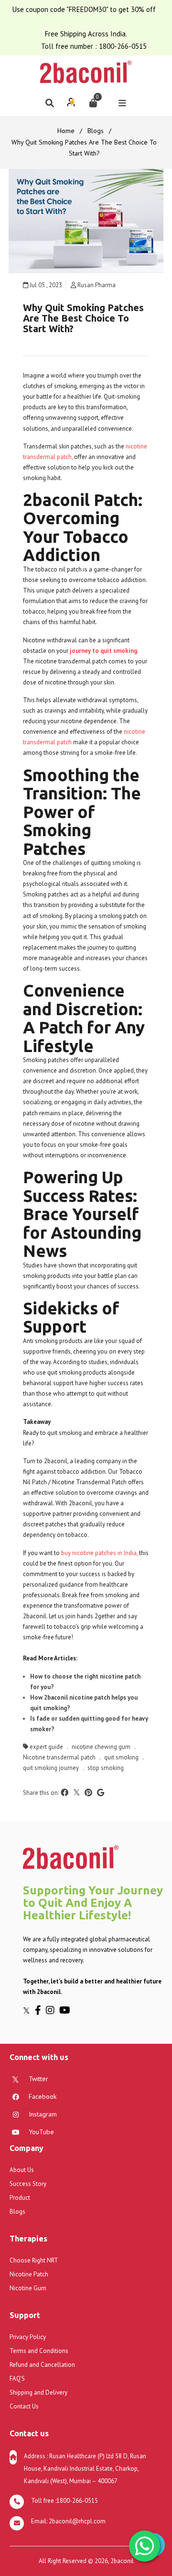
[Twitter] (29, 2010)
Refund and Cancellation (42, 2365)
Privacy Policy (28, 2337)
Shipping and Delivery (38, 2392)
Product (20, 2198)
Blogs (96, 131)
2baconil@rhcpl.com (77, 2521)
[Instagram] (53, 2010)
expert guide (46, 1747)
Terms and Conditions (39, 2351)
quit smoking (121, 1757)
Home (66, 131)
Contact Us (24, 2406)
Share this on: (41, 1793)
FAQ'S (17, 2379)
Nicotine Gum (28, 2288)
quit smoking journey (51, 1768)
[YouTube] (66, 2010)
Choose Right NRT (34, 2260)
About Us (22, 2170)
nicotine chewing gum (101, 1747)
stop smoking (106, 1768)
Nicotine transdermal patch (59, 1757)
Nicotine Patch (29, 2274)
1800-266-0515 (123, 46)
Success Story (28, 2184)
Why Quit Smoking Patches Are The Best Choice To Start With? (83, 318)
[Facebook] (40, 2010)
